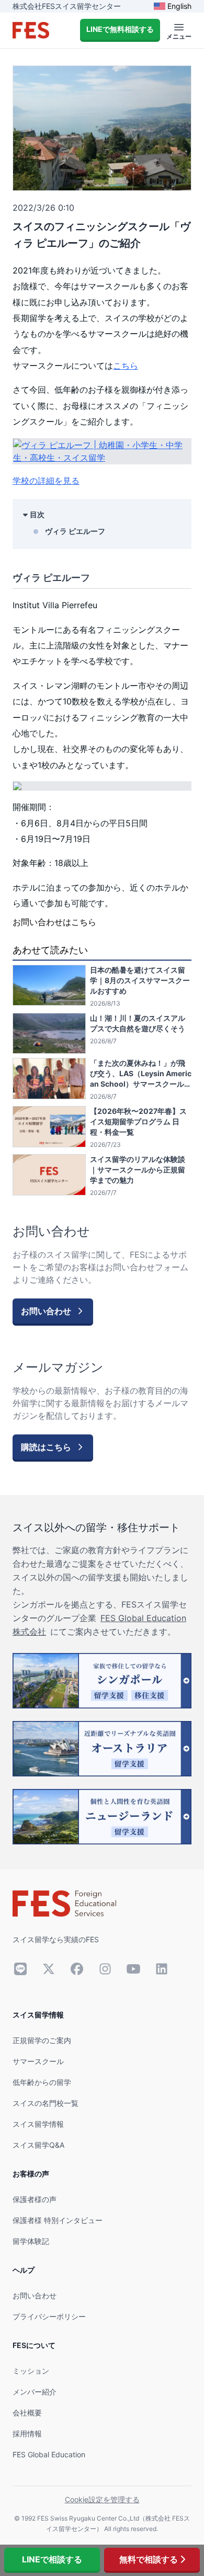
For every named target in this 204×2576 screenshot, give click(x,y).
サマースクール (38, 2061)
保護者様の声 (35, 2199)
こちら (126, 366)
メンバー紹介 (35, 2392)
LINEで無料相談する (120, 29)
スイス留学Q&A (38, 2145)
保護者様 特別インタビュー (58, 2220)
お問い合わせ (35, 2295)
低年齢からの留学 (42, 2082)
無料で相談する (149, 2559)
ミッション (31, 2371)
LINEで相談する (52, 2559)
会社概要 (27, 2413)
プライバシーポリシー (49, 2316)
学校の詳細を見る (46, 481)
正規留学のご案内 (42, 2040)
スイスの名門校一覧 (46, 2103)
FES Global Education (49, 2454)
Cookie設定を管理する (102, 2499)
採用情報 (27, 2433)
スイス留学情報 (38, 2124)
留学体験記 (31, 2241)
